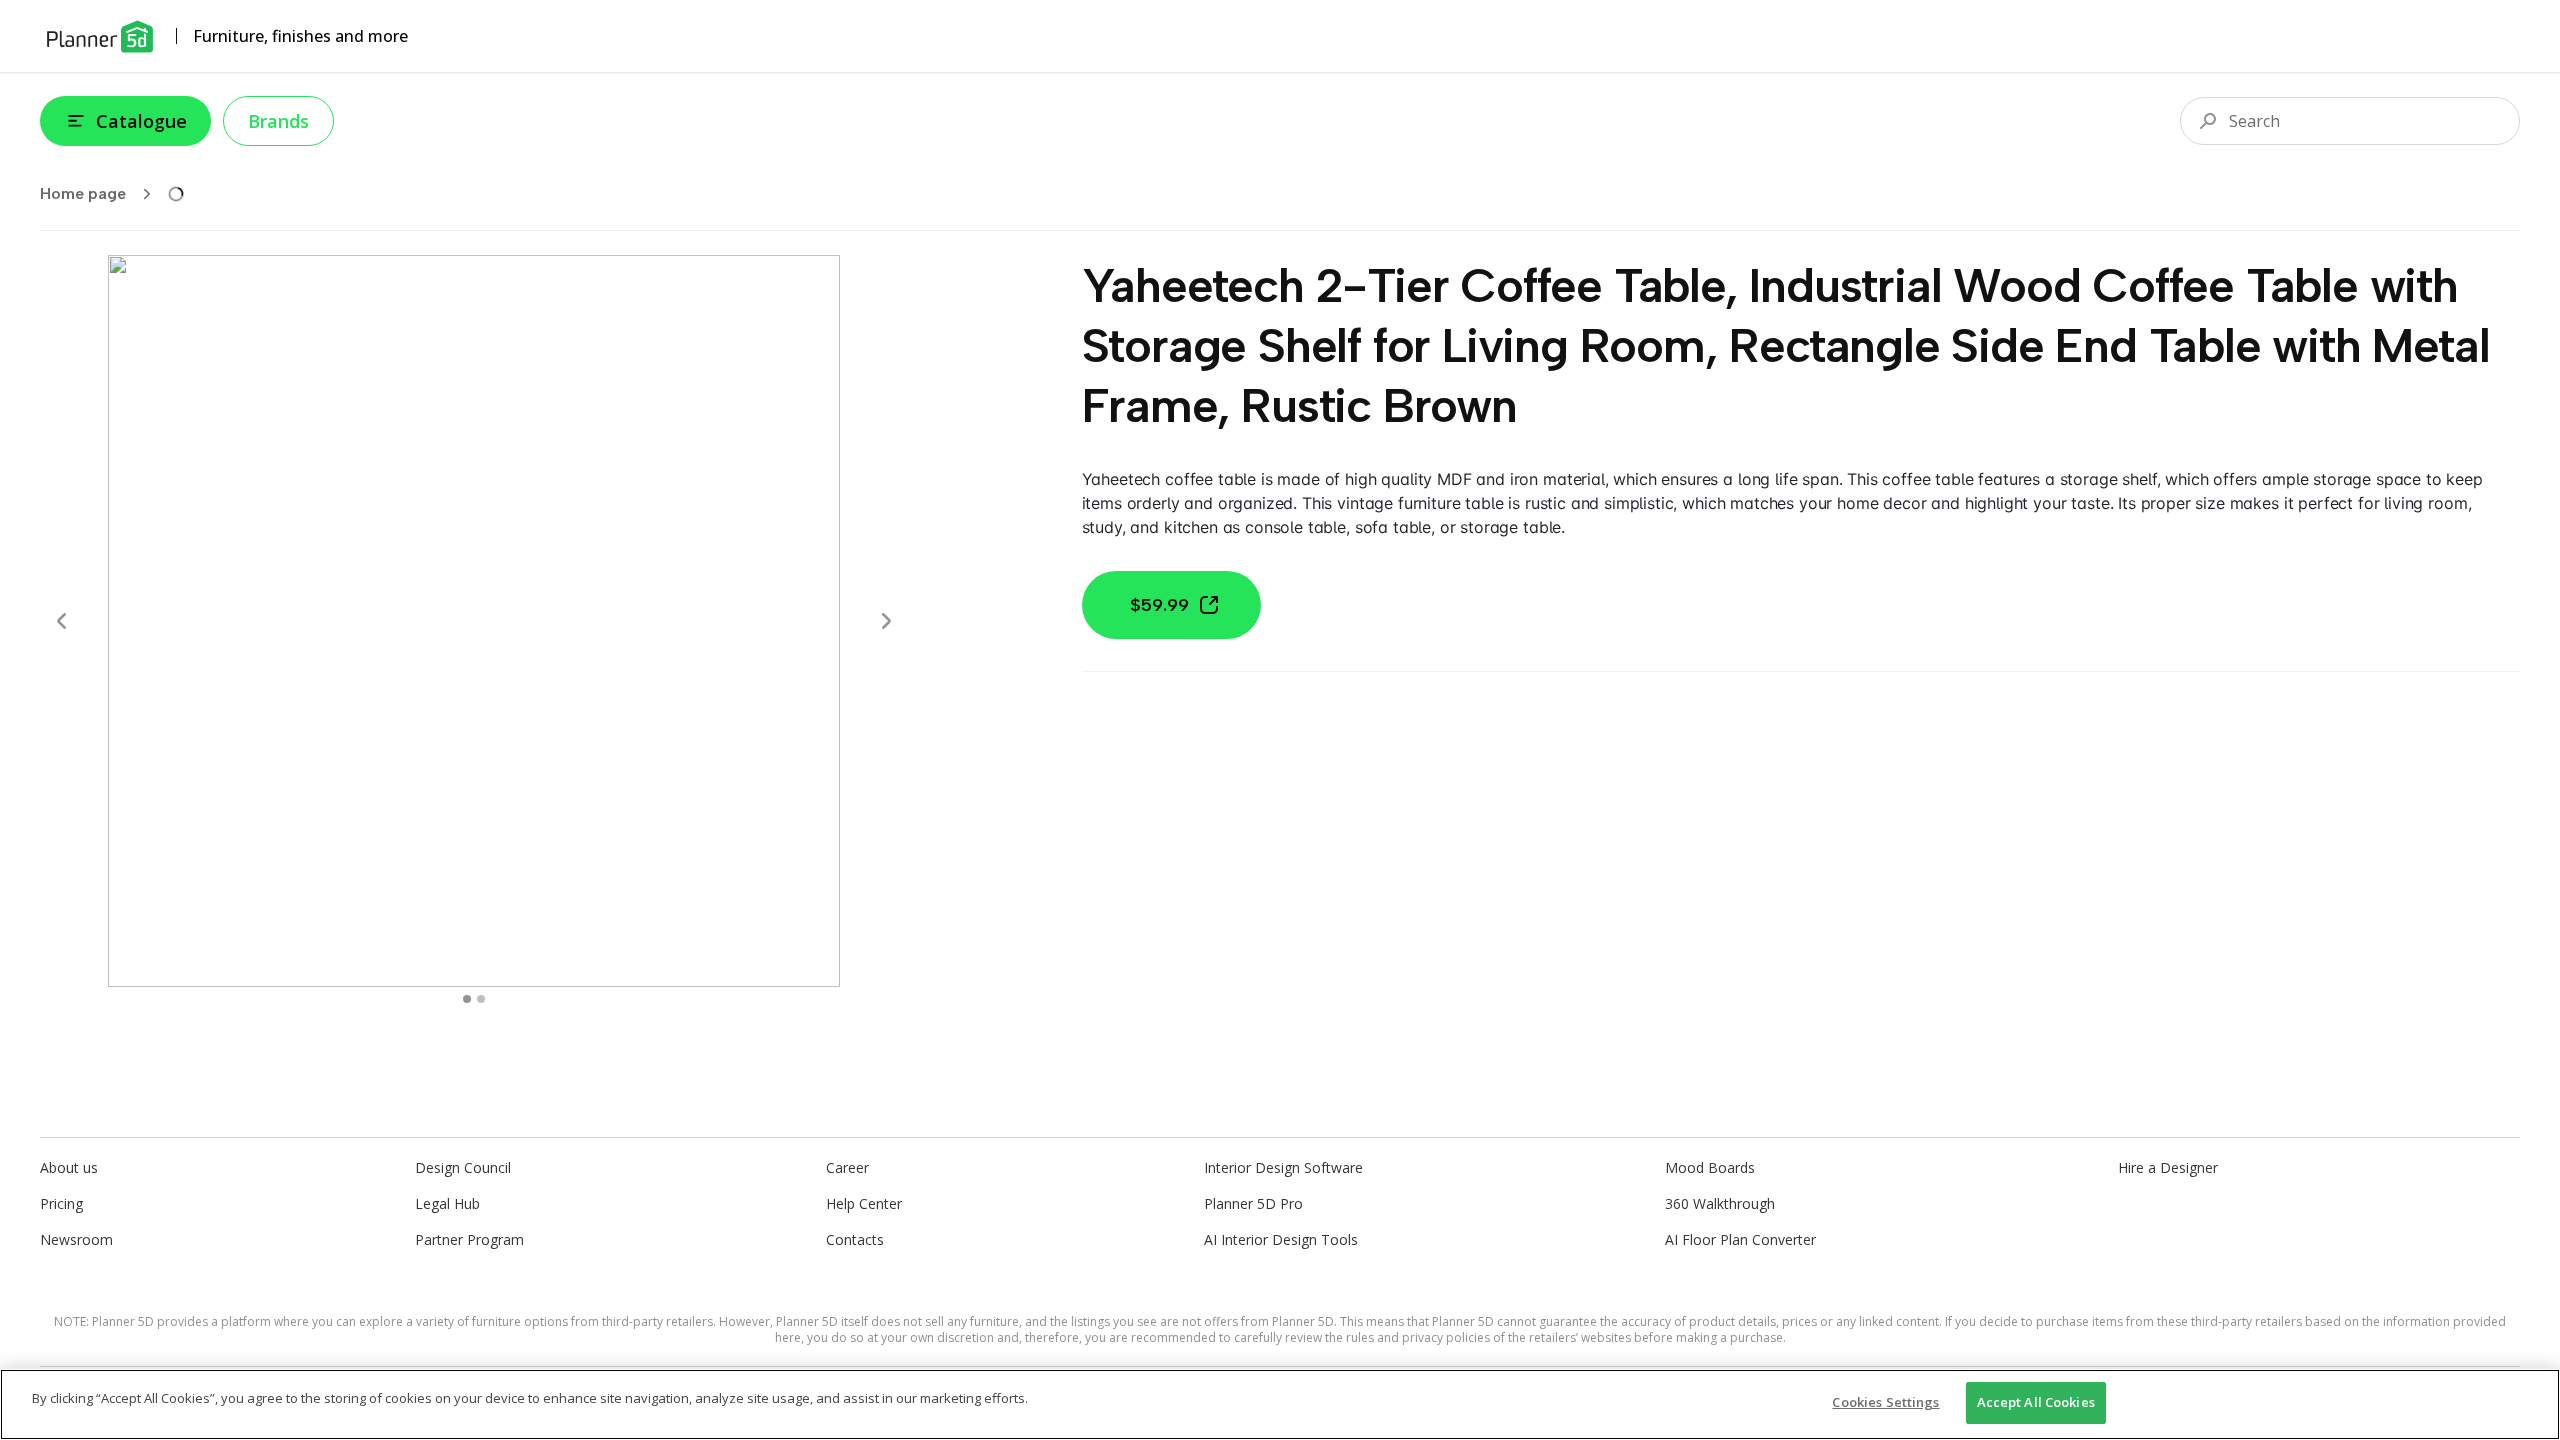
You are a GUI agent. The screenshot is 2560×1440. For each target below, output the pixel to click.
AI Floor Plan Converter (1740, 1239)
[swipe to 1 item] (481, 999)
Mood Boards (1710, 1167)
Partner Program (469, 1239)
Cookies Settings (1885, 1402)
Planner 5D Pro (1253, 1203)
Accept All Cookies (2036, 1402)
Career (847, 1167)
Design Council (463, 1167)
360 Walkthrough (1720, 1203)
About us (69, 1167)
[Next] (886, 621)
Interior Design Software (1283, 1167)
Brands (278, 121)
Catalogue (141, 121)
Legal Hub (447, 1203)
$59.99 (1159, 605)
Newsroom (76, 1239)
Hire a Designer (2168, 1167)
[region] (1280, 1404)
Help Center (864, 1203)
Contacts (855, 1239)
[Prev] (62, 621)
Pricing (61, 1203)
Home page (83, 193)
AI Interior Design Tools (1281, 1239)
